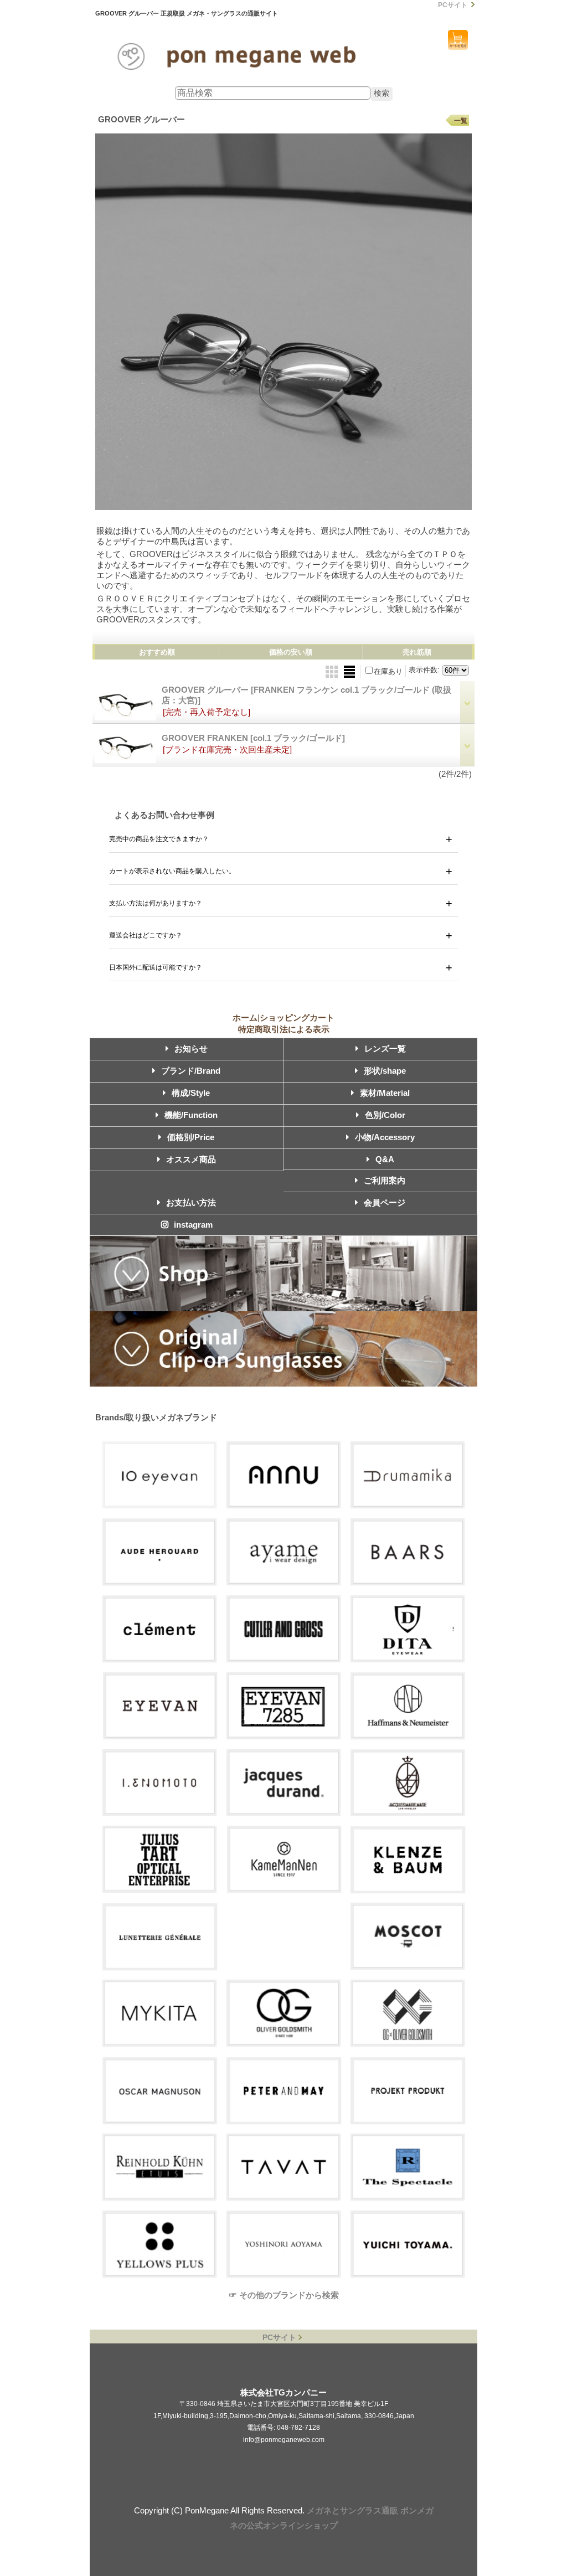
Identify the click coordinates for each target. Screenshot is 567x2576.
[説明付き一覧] (349, 671)
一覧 (461, 121)
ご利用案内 (385, 1180)
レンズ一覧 (385, 1049)
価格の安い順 (291, 652)
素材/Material (385, 1093)
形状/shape (385, 1071)
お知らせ (191, 1049)
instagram (193, 1225)
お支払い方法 (191, 1202)
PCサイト (453, 5)
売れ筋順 (417, 652)
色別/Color (385, 1115)
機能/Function (191, 1115)
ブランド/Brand (191, 1071)
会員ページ (385, 1202)
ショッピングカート (458, 40)
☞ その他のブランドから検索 (284, 2295)
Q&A (385, 1159)
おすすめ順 (157, 652)
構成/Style (191, 1093)
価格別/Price (191, 1137)
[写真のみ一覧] (333, 671)
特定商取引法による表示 (284, 1029)
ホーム (245, 1017)
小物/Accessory (385, 1137)
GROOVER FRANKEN (253, 738)
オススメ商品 (191, 1159)
